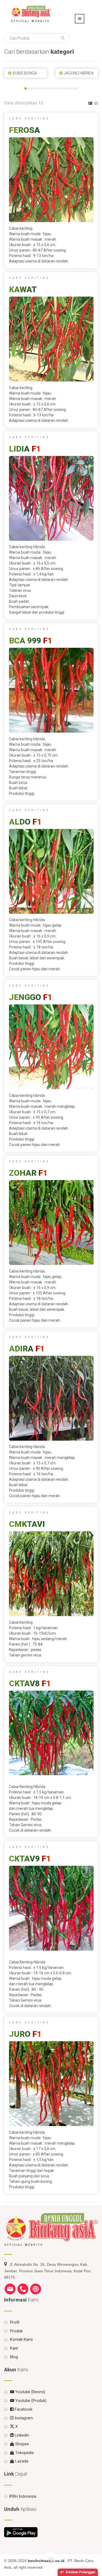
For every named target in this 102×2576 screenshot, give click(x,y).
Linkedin (21, 2435)
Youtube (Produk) (30, 2401)
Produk (16, 2331)
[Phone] (23, 2289)
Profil (14, 2322)
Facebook (23, 2409)
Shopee (21, 2444)
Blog (13, 2357)
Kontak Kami (21, 2339)
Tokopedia (24, 2453)
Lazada (21, 2461)
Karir (14, 2348)
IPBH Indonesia (23, 2496)
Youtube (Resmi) (30, 2392)
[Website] (36, 2289)
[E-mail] (10, 2289)
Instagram (23, 2418)
